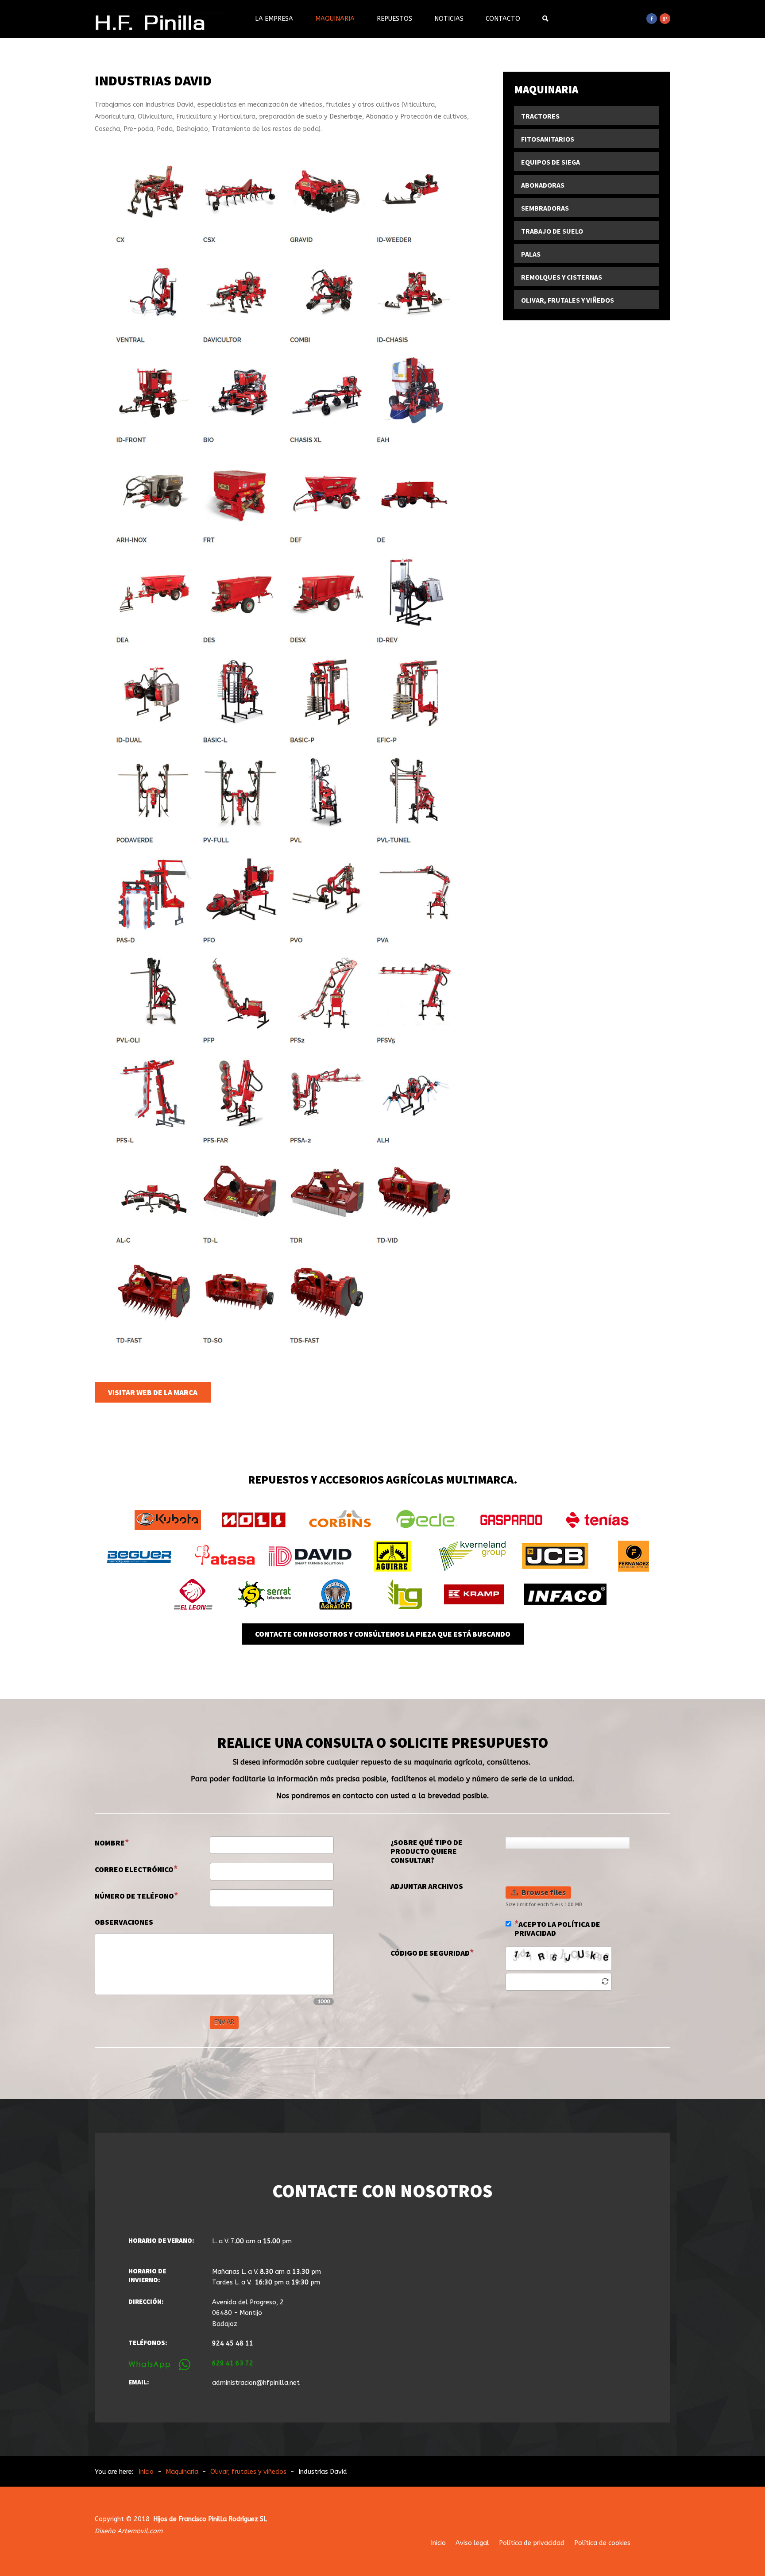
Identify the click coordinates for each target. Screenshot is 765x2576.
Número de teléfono (134, 1896)
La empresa (274, 19)
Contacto (503, 19)
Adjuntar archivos (427, 1886)
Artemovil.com (140, 2531)
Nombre (110, 1843)
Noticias (449, 19)
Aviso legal (472, 2543)
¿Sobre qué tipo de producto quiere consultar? (427, 1851)
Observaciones (124, 1922)
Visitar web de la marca (153, 1392)
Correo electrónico (134, 1869)
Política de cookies (602, 2543)
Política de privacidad (532, 2543)
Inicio (438, 2543)
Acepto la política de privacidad (557, 1929)
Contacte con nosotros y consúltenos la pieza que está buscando (383, 1634)
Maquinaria (335, 19)
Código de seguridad (430, 1953)
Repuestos (394, 19)
